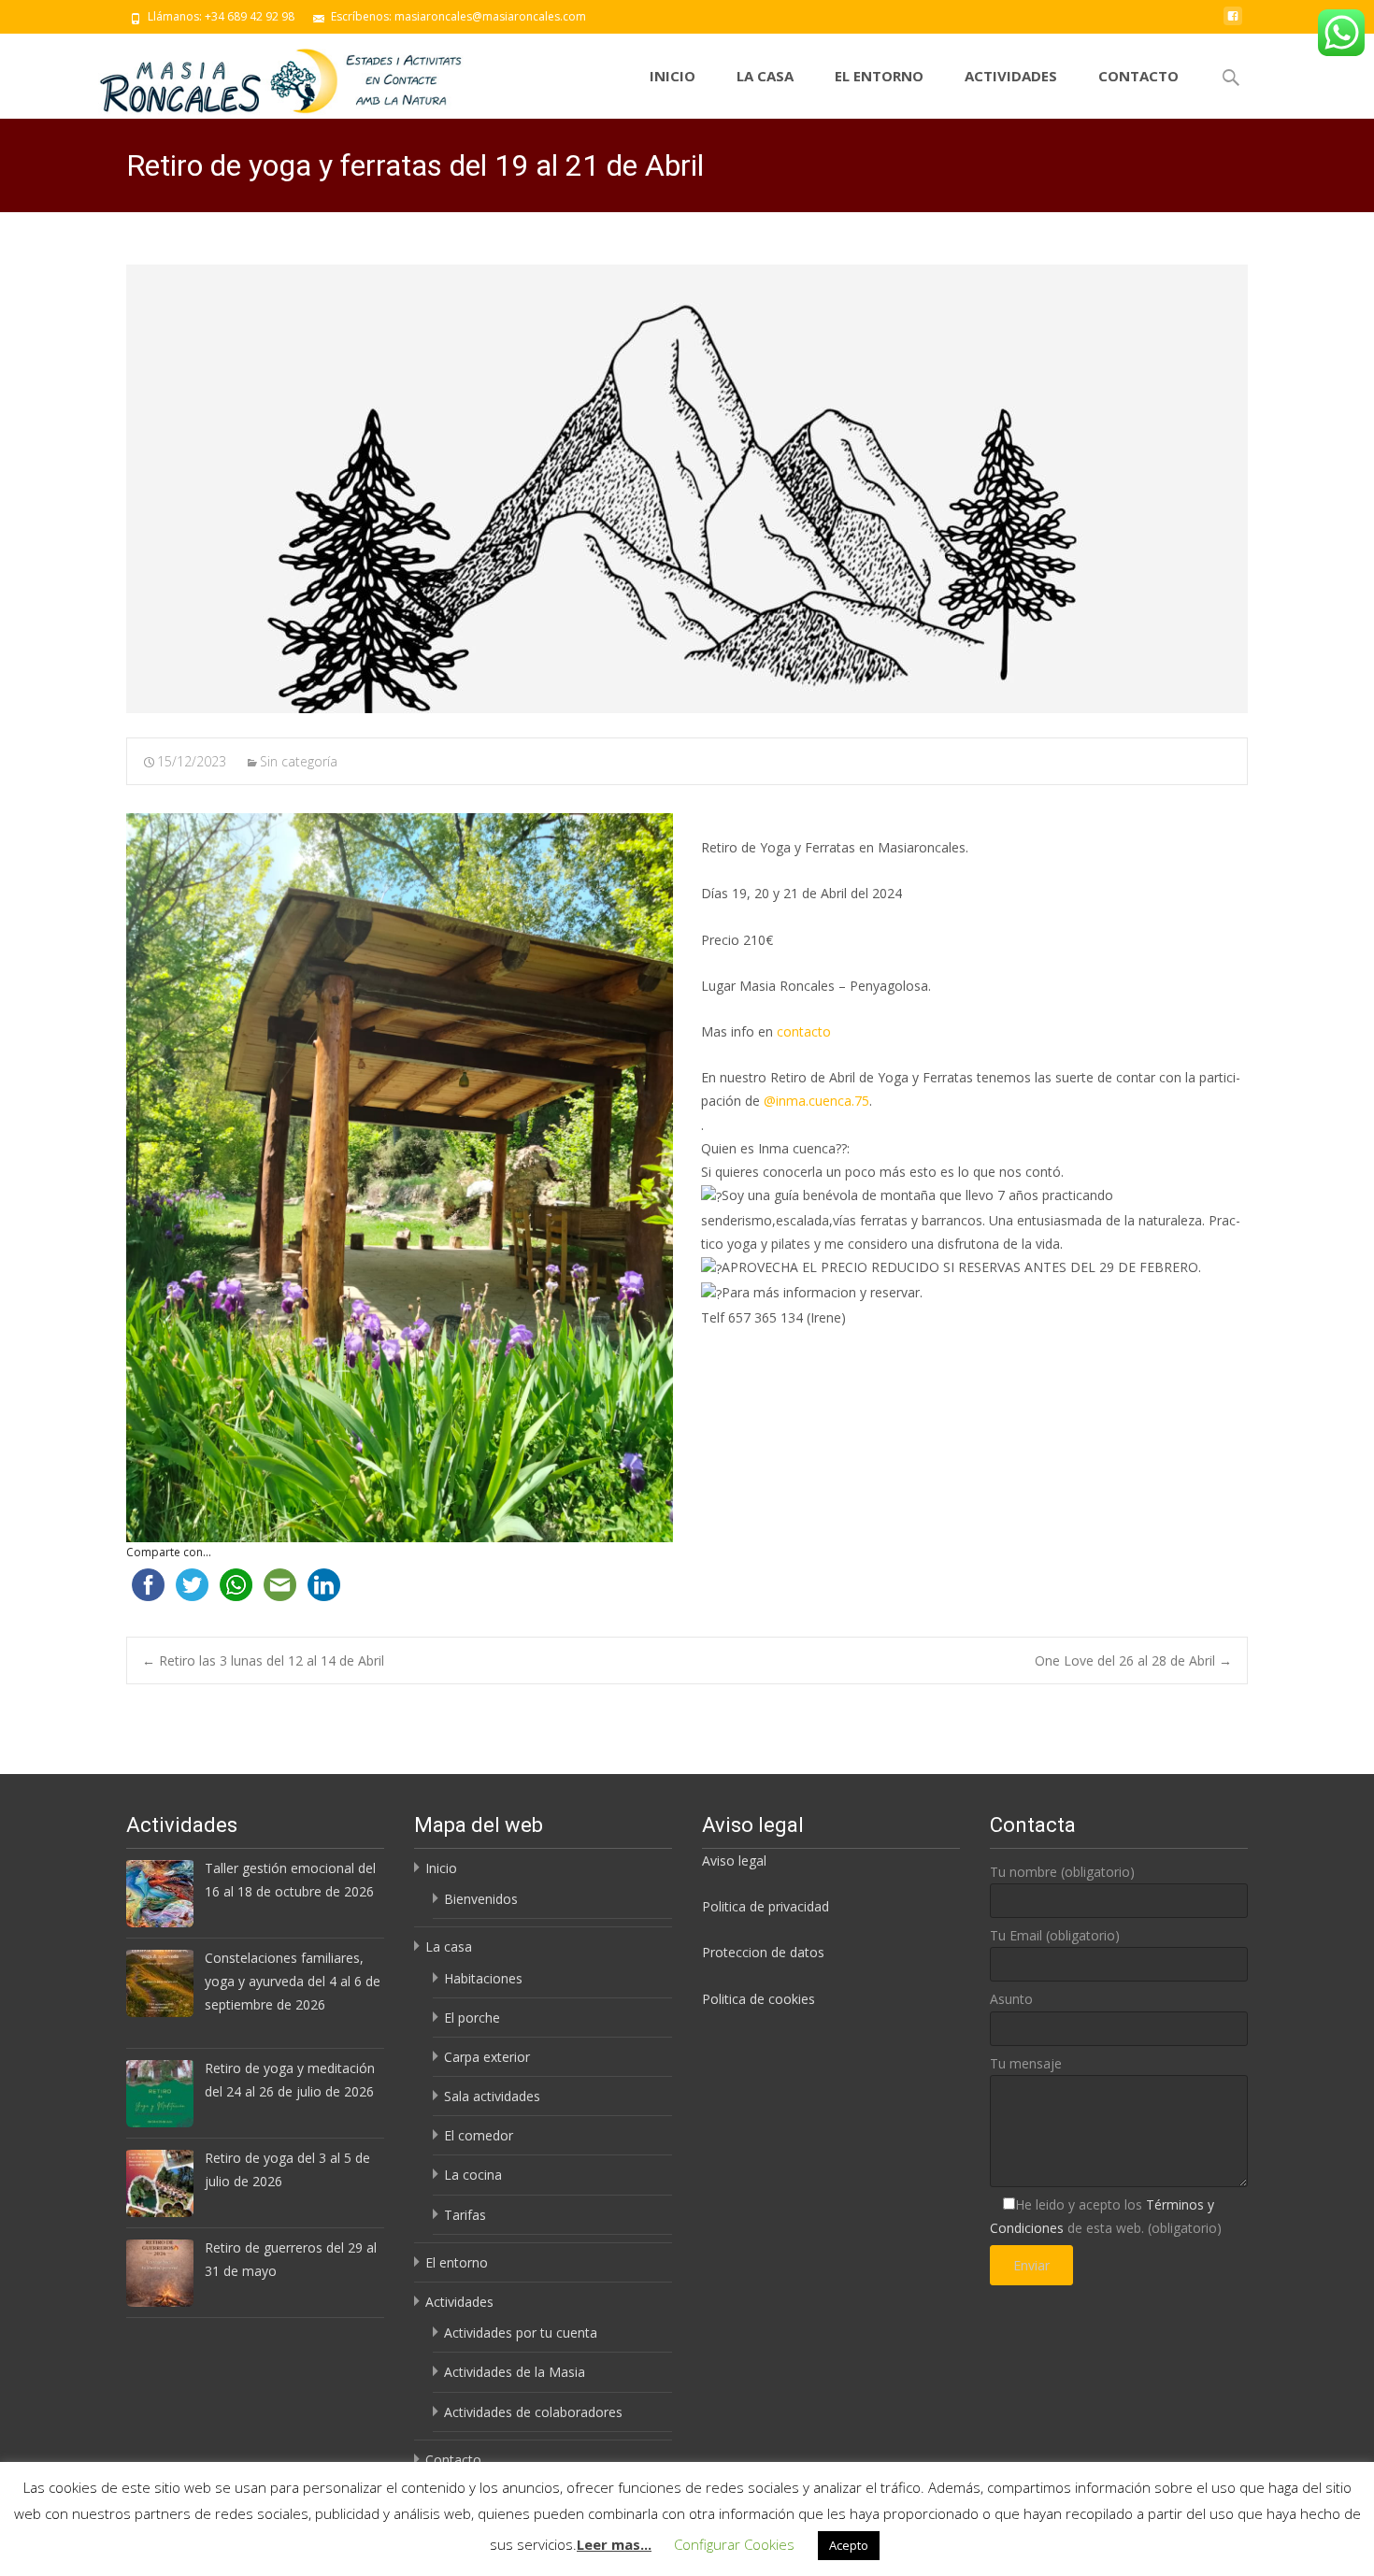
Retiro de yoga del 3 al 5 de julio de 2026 (287, 2169)
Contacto (1138, 76)
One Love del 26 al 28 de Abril (1133, 1660)
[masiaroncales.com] (283, 76)
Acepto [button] (849, 2545)
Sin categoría (299, 761)
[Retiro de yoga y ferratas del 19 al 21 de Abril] (687, 489)
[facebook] (1233, 23)
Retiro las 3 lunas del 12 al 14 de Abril (263, 1660)
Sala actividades (492, 2096)
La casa (765, 76)
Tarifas (465, 2215)
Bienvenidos (481, 1899)
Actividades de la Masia (515, 2372)
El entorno (879, 76)
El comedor (479, 2135)
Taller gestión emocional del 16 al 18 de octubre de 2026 (290, 1880)
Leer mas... (614, 2544)
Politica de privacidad (766, 1906)
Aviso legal (734, 1860)
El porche (472, 2018)
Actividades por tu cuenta (521, 2333)
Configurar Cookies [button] (734, 2544)
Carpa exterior (487, 2057)
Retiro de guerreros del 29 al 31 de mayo (291, 2259)
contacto (804, 1031)
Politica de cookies (759, 1999)
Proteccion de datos (763, 1952)
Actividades (1011, 76)
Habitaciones (483, 1978)
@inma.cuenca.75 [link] (816, 1101)
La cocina (473, 2175)
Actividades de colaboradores (533, 2412)
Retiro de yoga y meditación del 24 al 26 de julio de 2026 (290, 2080)
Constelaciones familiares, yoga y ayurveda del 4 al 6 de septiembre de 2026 (293, 1981)
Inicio (673, 76)
